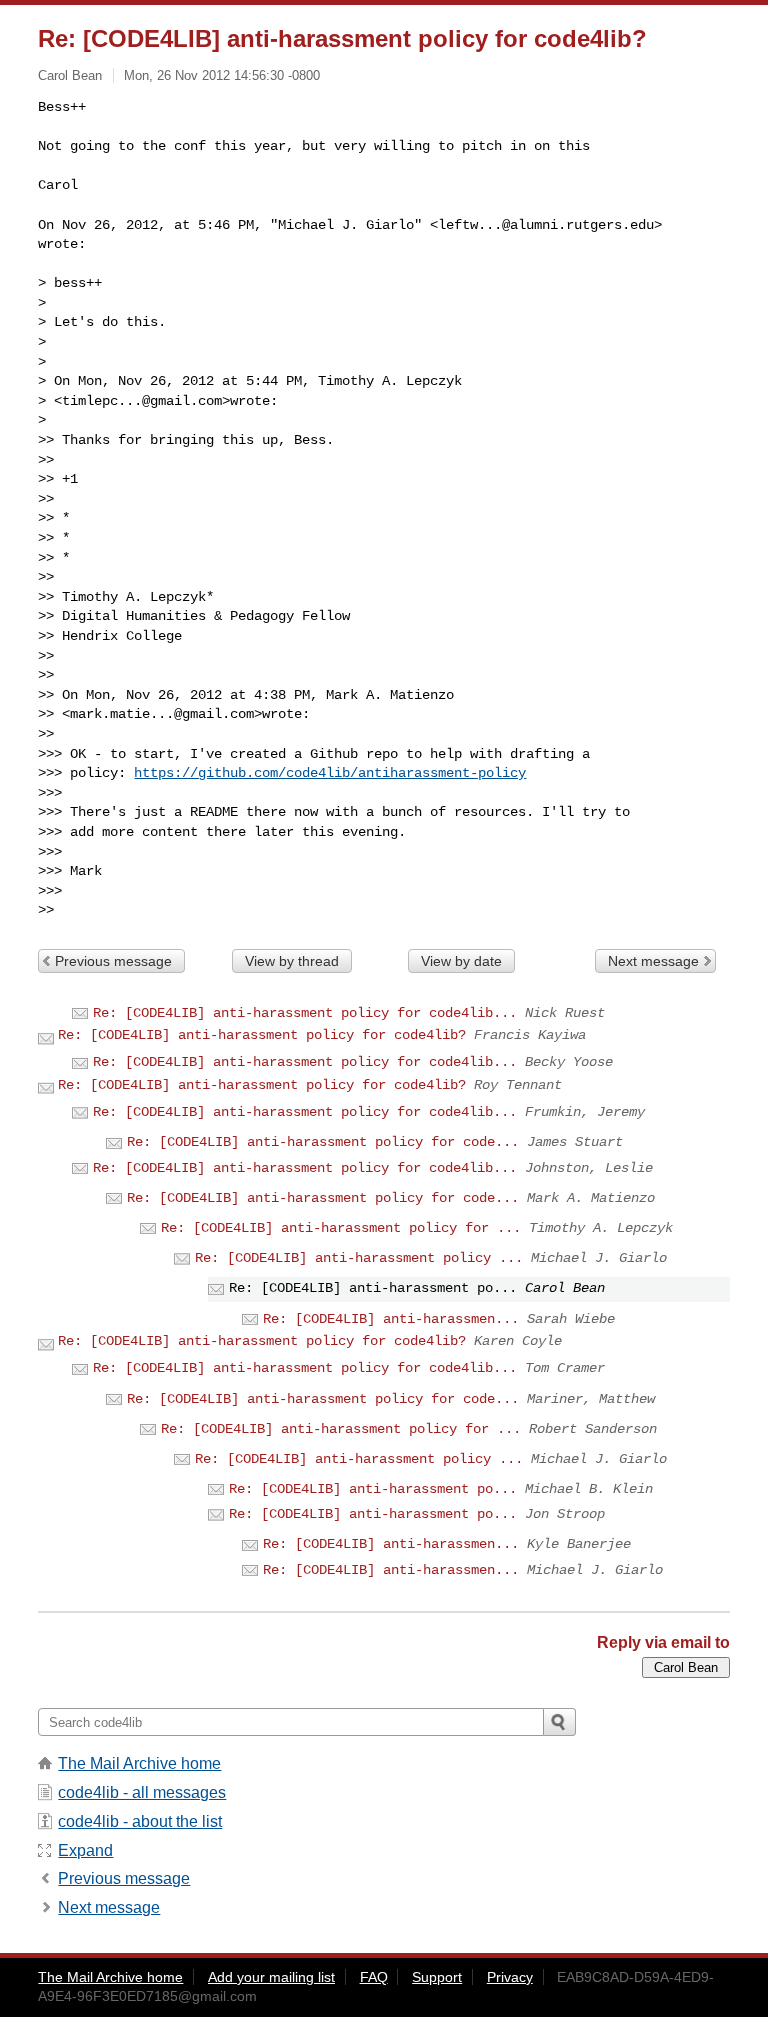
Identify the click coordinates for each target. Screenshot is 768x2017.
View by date (461, 961)
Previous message (113, 961)
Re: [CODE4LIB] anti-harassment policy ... (359, 1258)
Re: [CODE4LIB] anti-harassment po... (373, 1489)
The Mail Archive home (139, 1763)
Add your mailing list (271, 1977)
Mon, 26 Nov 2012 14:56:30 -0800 (222, 75)
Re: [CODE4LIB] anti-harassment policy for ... (341, 1228)
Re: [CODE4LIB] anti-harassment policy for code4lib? (262, 1035)
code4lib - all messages (142, 1792)
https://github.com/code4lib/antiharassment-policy (330, 773)
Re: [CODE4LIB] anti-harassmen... (391, 1319)
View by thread (292, 961)
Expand (85, 1850)
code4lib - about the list (140, 1821)
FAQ (374, 1977)
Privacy (510, 1977)
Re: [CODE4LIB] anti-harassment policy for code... (323, 1142)
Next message (653, 961)
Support (437, 1977)
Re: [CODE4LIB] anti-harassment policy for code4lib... (305, 1013)
